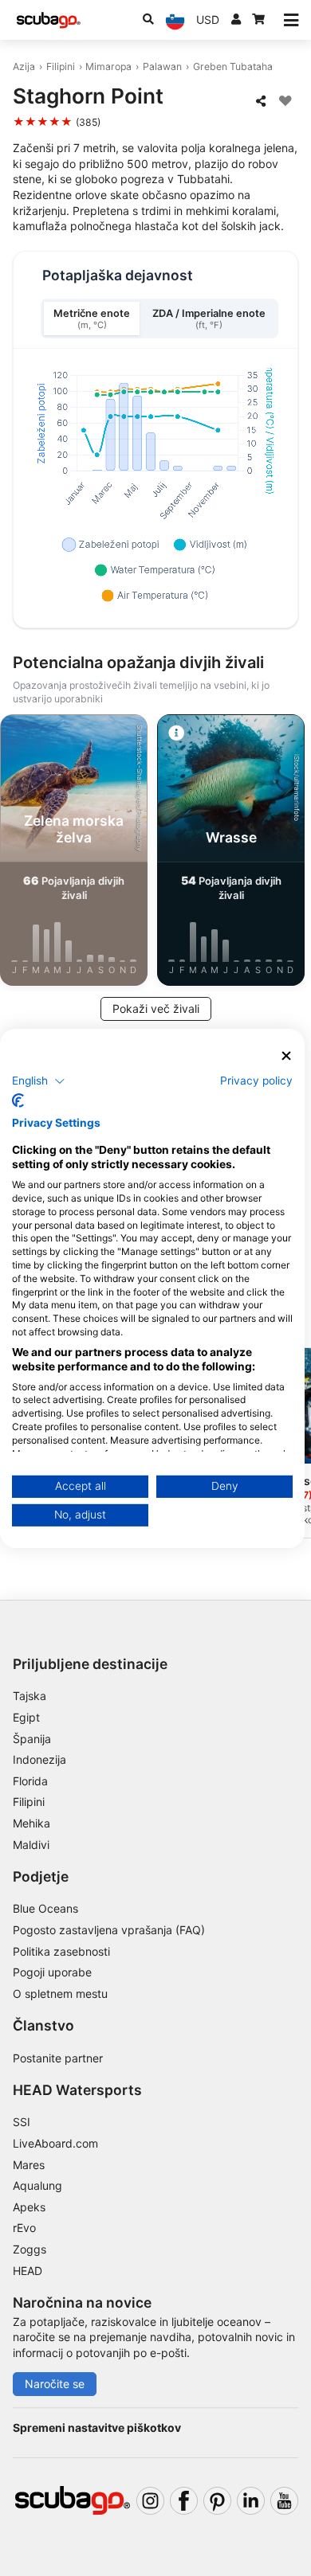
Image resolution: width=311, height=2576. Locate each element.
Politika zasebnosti (61, 1951)
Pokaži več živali (156, 1009)
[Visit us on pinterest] (217, 2501)
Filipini (61, 66)
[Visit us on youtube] (284, 2501)
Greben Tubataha (233, 66)
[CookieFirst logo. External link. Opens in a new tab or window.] (18, 1100)
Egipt (26, 1717)
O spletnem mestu (60, 1994)
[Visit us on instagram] (150, 2501)
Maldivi (31, 1845)
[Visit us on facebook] (184, 2501)
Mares (29, 2165)
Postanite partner (58, 2058)
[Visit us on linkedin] (251, 2501)
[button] (39, 1081)
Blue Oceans (45, 1908)
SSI (22, 2122)
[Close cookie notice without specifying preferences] (286, 1055)
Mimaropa (108, 66)
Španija (32, 1739)
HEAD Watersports (77, 2090)
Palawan (162, 66)
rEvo (24, 2228)
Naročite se (55, 2384)
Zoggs (30, 2249)
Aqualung (37, 2185)
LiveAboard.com (55, 2143)
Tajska (30, 1696)
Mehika (31, 1823)
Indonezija (39, 1759)
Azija (24, 66)
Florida (30, 1781)
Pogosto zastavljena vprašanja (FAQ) (109, 1930)
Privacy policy (256, 1081)
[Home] (49, 20)
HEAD (28, 2271)
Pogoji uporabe (52, 1972)
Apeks (29, 2207)
